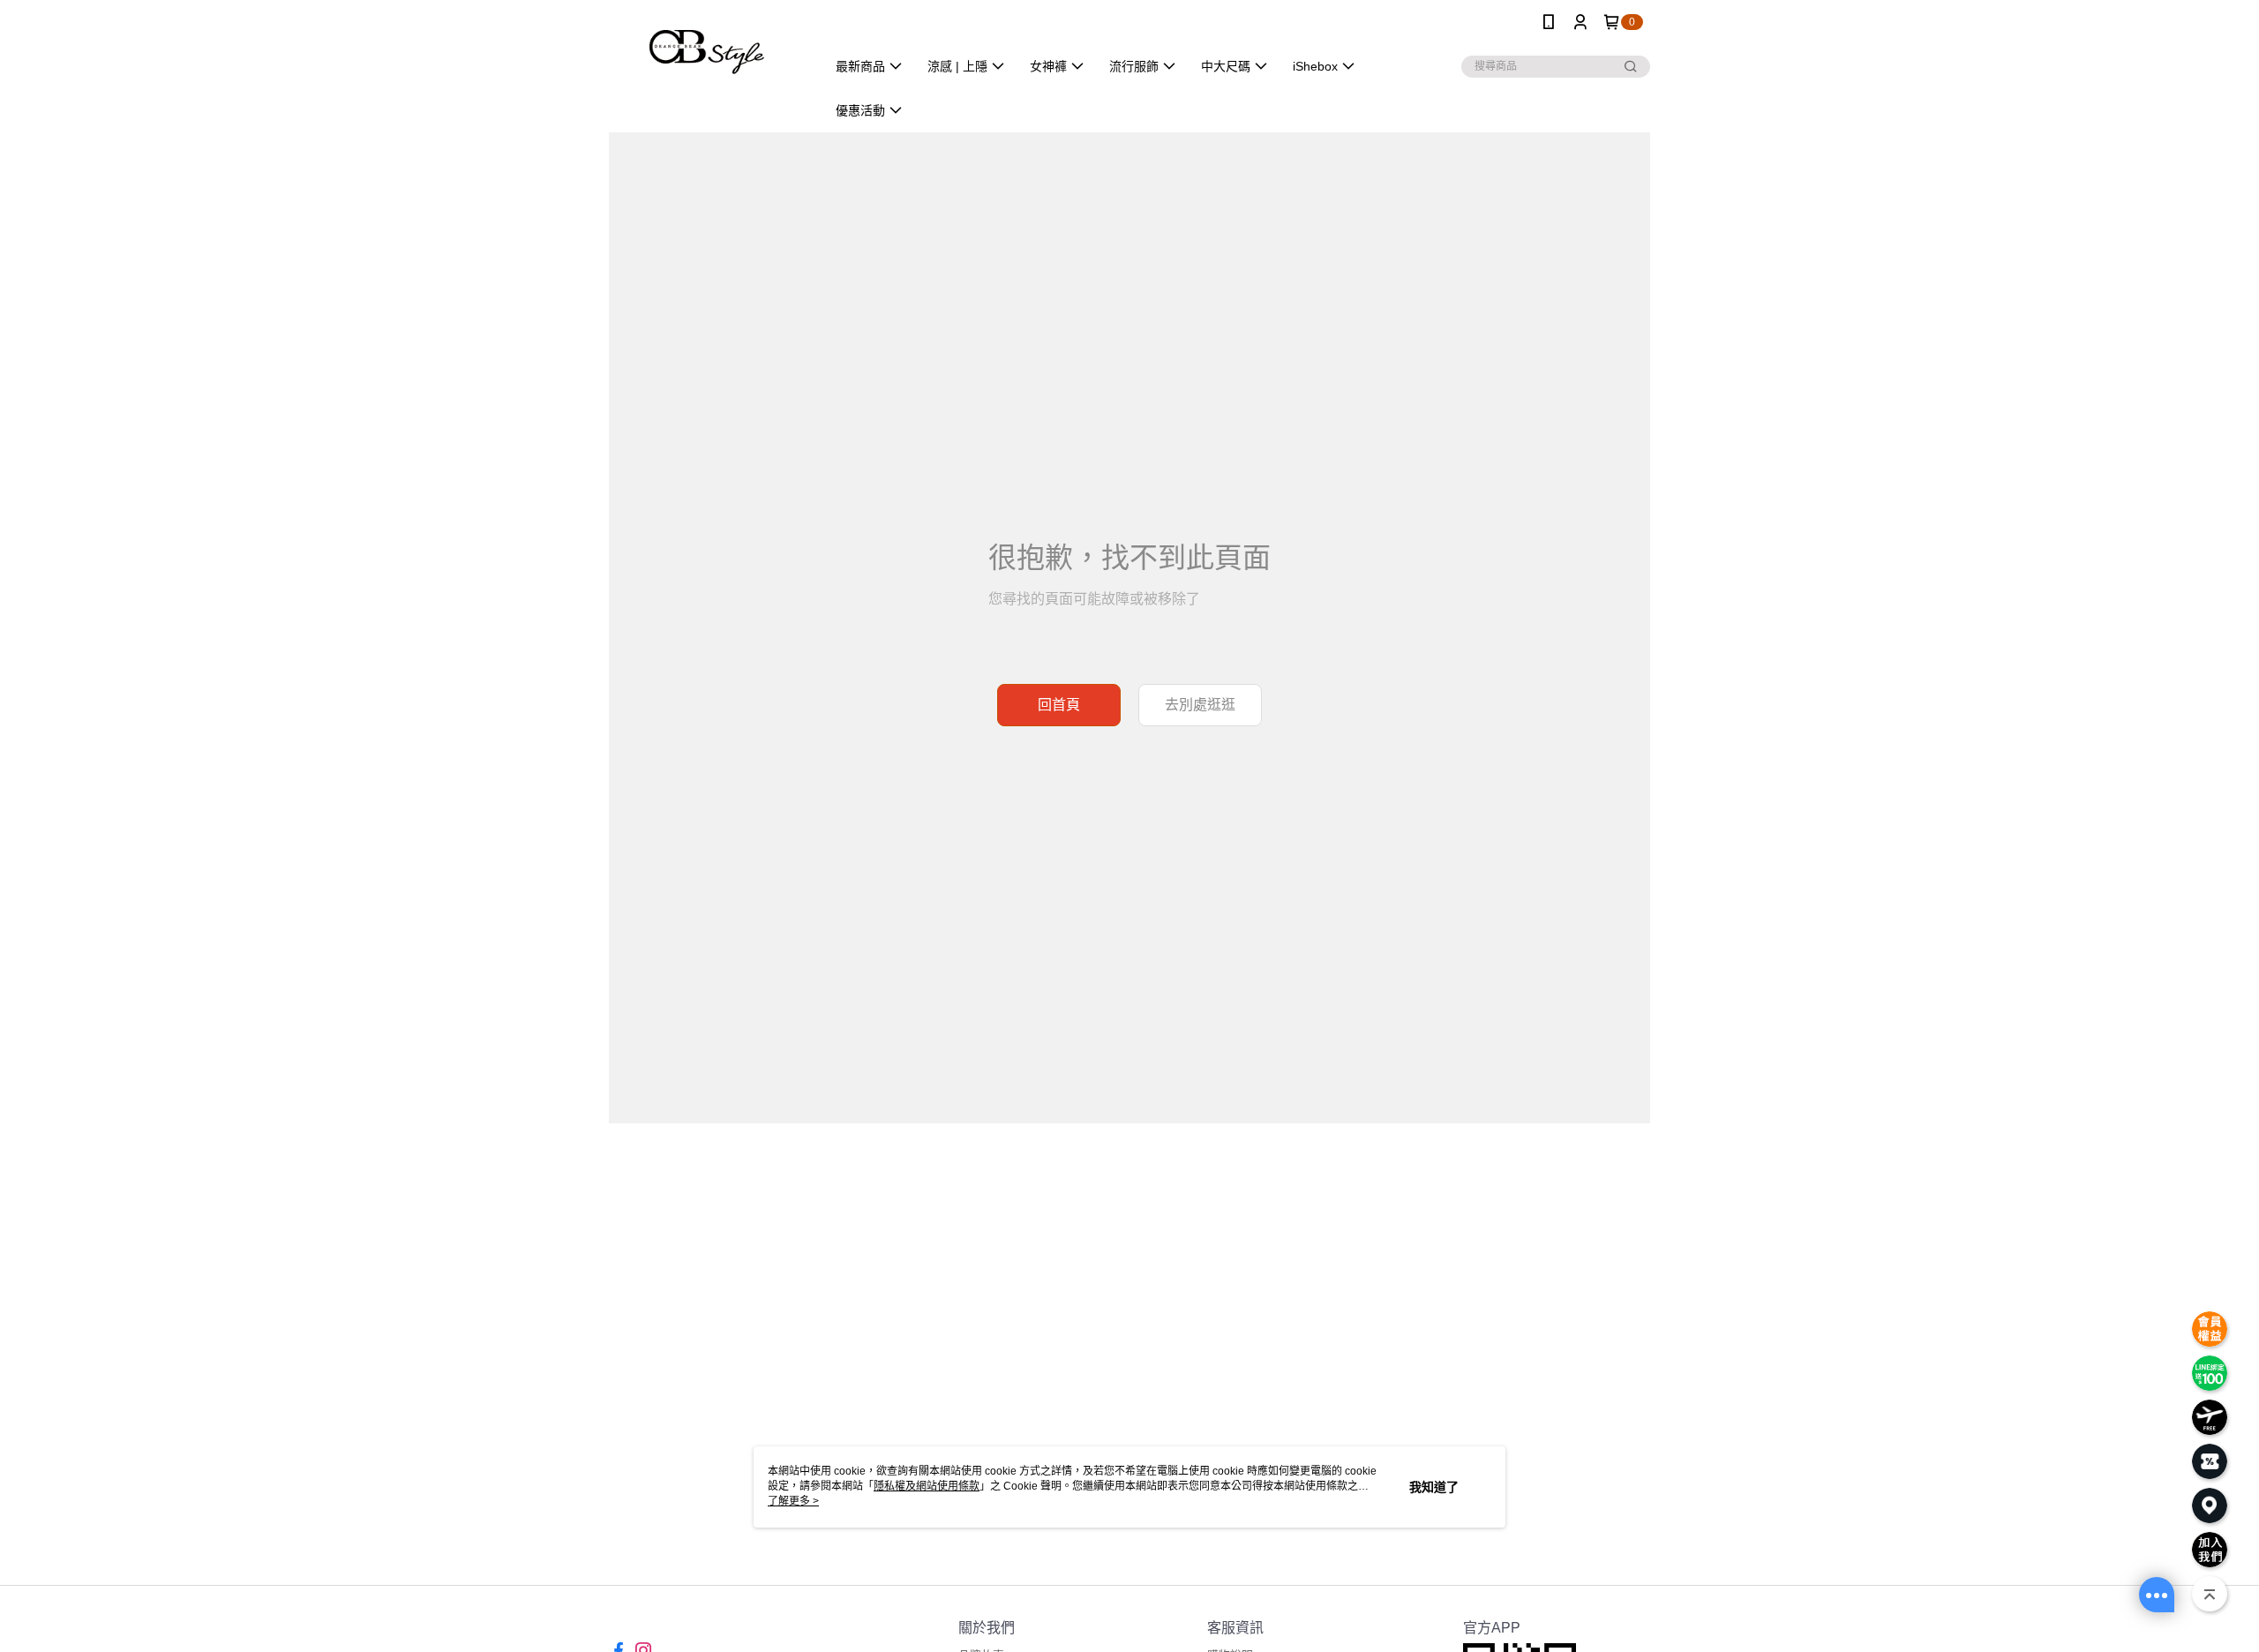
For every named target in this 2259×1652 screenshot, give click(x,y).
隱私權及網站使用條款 (927, 1486)
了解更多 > (793, 1501)
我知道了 (1434, 1487)
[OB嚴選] (707, 46)
